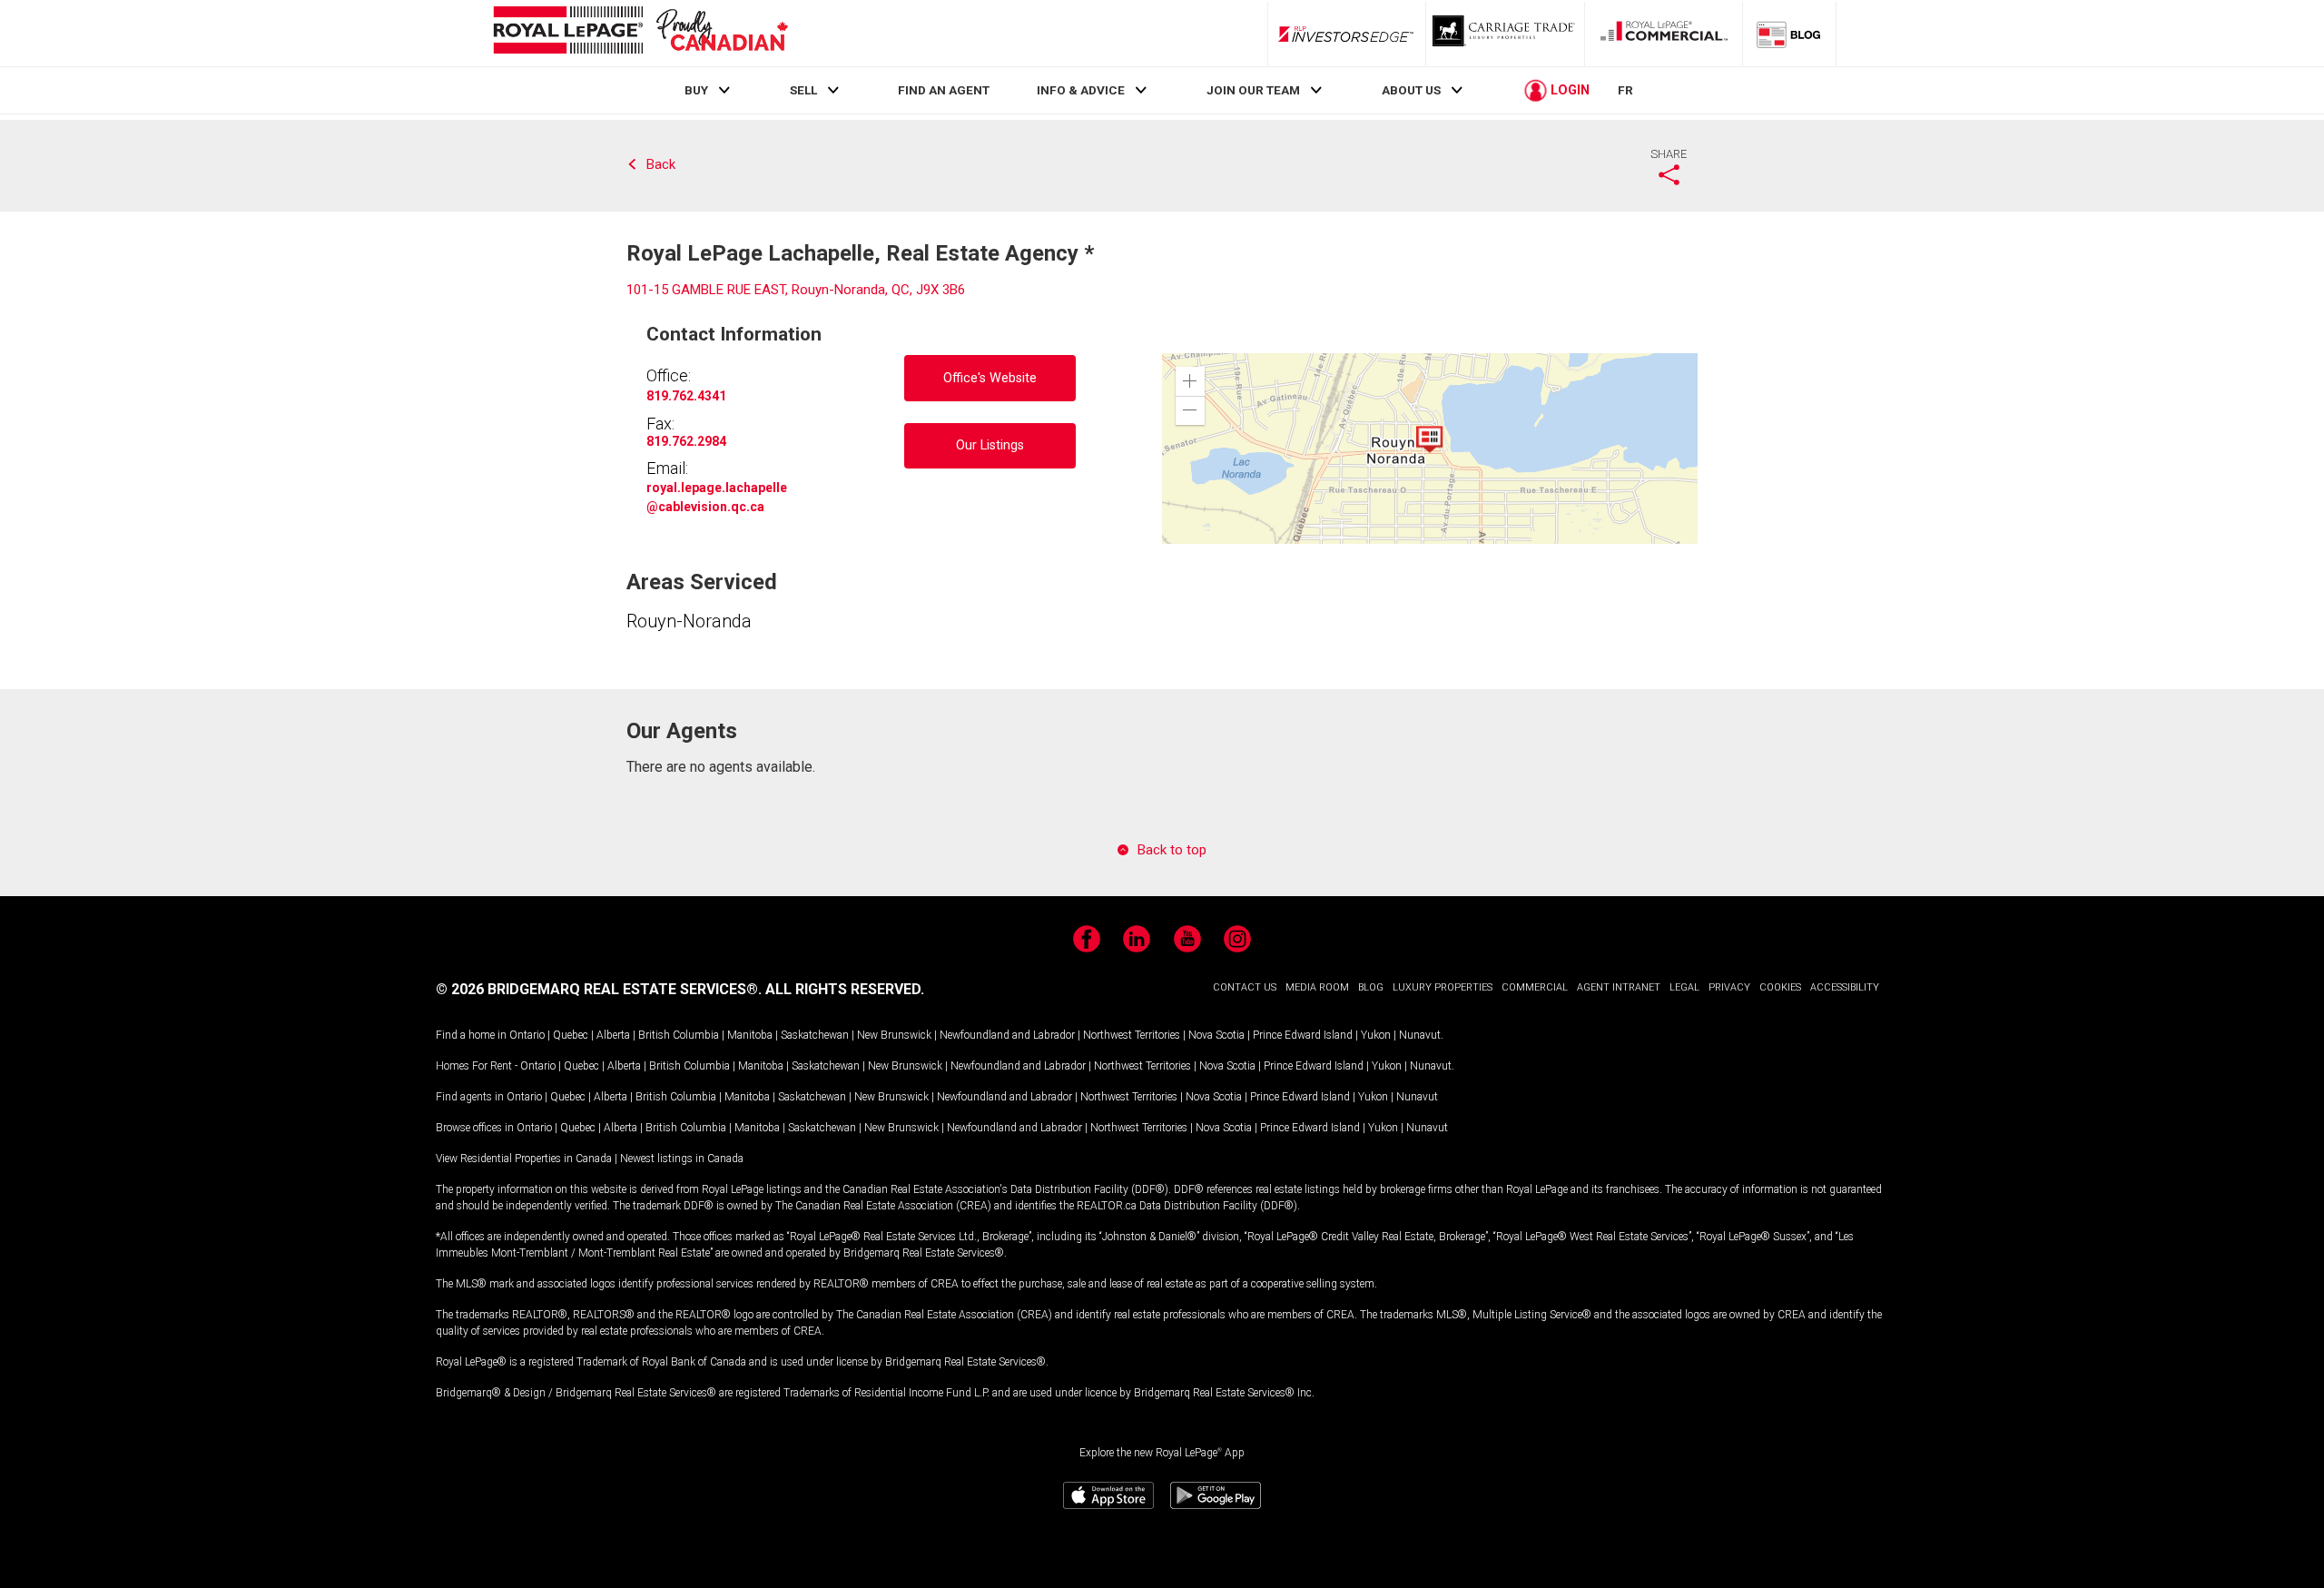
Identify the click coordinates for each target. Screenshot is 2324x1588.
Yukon (1376, 1035)
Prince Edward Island (1303, 1035)
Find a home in (471, 1035)
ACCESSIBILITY (1845, 987)
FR (1625, 90)
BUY (696, 90)
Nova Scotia (1216, 1035)
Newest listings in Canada (682, 1159)
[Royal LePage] (640, 33)
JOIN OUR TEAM (1253, 90)
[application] (1430, 449)
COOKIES (1780, 987)
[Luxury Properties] (1505, 34)
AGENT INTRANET (1619, 987)
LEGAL (1684, 987)
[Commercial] (1664, 34)
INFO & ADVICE (1081, 90)
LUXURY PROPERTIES (1443, 987)
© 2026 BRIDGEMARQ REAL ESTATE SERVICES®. (599, 989)
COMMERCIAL (1535, 987)
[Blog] (1789, 34)
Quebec (571, 1035)
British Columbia (679, 1035)
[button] (1190, 381)
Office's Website (990, 378)
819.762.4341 (686, 396)
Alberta (613, 1035)
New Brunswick (894, 1035)
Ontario (527, 1035)
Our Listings (990, 445)
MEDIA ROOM (1317, 987)
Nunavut (1420, 1035)
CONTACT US (1245, 987)
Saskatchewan (815, 1035)
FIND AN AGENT (944, 90)
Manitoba (750, 1035)
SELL (803, 90)
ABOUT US (1411, 90)
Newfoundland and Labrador (1007, 1035)
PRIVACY (1729, 987)
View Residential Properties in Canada (524, 1159)
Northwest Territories (1132, 1035)
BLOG (1371, 987)
